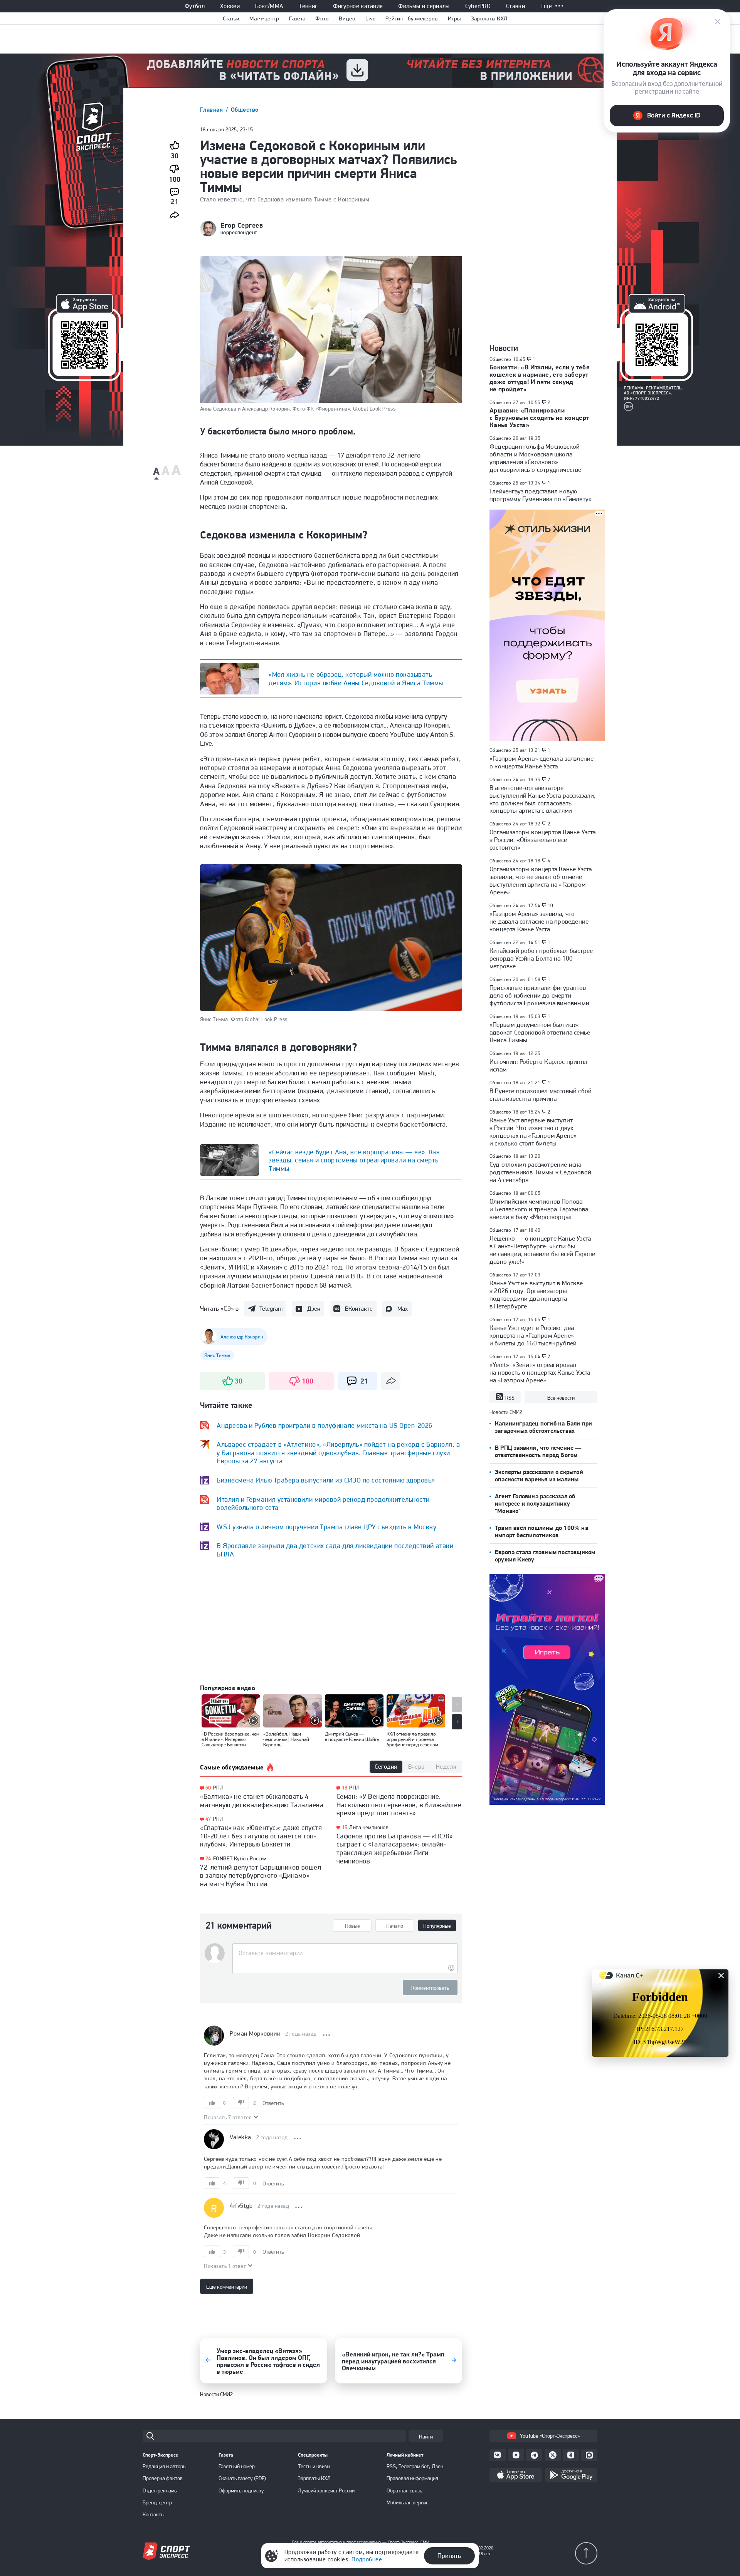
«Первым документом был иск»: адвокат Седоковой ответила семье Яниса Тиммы (540, 1032)
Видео (347, 18)
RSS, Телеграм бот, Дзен (415, 2466)
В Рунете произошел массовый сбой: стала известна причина (541, 1095)
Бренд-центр (157, 2502)
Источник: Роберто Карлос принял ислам (538, 1065)
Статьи (231, 18)
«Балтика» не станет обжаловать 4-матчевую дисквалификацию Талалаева (262, 1800)
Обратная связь (404, 2490)
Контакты (154, 2514)
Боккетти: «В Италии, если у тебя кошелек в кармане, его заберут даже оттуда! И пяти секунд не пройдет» (540, 378)
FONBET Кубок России (240, 1858)
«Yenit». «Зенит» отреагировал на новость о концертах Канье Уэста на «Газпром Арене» (540, 1372)
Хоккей (230, 6)
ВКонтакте (359, 1309)
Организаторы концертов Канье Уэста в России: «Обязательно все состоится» (542, 840)
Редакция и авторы (165, 2466)
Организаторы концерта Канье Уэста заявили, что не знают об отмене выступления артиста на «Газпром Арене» (541, 880)
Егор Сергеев (242, 225)
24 (208, 1859)
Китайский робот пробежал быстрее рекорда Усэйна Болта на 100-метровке (541, 958)
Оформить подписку (241, 2490)
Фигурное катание (358, 6)
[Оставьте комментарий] (345, 1953)
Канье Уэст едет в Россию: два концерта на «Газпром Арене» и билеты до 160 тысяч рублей (533, 1335)
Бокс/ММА (269, 6)
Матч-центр (264, 18)
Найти (426, 2437)
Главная (212, 110)
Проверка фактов (163, 2478)
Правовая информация (412, 2478)
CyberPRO (478, 6)
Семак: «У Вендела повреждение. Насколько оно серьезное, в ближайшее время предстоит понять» (399, 1805)
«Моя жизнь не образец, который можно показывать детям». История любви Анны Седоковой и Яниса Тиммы (356, 678)
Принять (449, 2556)
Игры (454, 18)
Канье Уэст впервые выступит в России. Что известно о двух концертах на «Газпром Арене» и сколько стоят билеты (533, 1132)
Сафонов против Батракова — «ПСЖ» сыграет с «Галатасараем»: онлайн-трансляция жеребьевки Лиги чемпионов (395, 1848)
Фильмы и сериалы (424, 6)
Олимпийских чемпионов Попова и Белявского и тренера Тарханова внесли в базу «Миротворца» (539, 1209)
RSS (510, 1398)
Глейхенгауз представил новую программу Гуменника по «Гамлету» (541, 495)
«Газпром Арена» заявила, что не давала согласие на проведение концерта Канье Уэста (539, 921)
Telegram (271, 1309)
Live (370, 18)
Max (403, 1309)
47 (208, 1819)
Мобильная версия (408, 2502)
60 (208, 1788)
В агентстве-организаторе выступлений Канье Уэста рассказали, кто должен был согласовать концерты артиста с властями (543, 799)
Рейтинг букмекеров (411, 18)
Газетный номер (237, 2466)
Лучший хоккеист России (326, 2490)
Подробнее (367, 2559)
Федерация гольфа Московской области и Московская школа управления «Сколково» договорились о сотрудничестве (536, 458)
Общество (245, 110)
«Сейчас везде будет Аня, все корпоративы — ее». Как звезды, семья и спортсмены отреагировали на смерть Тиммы (354, 1160)
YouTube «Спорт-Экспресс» (550, 2436)
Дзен (314, 1309)
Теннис (308, 6)
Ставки (515, 6)
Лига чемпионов (369, 1827)
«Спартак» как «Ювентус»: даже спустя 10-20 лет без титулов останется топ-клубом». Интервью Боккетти (261, 1836)
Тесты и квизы (314, 2466)
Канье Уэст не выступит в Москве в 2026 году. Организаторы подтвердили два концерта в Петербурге (536, 1295)
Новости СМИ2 (216, 2394)
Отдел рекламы (160, 2490)
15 (345, 1827)
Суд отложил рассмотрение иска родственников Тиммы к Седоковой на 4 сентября (540, 1172)
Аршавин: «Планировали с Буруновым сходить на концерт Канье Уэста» (539, 418)
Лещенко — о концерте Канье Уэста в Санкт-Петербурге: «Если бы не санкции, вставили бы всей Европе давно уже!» (542, 1250)
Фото (322, 18)
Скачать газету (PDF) (242, 2478)
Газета (297, 18)
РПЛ (218, 1788)
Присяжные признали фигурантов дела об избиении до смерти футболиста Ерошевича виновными (539, 995)
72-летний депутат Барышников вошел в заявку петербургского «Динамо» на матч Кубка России (261, 1875)
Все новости (561, 1398)
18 (345, 1788)
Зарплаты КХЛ (489, 18)
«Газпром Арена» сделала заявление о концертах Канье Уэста (542, 762)
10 (551, 906)
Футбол (195, 6)
